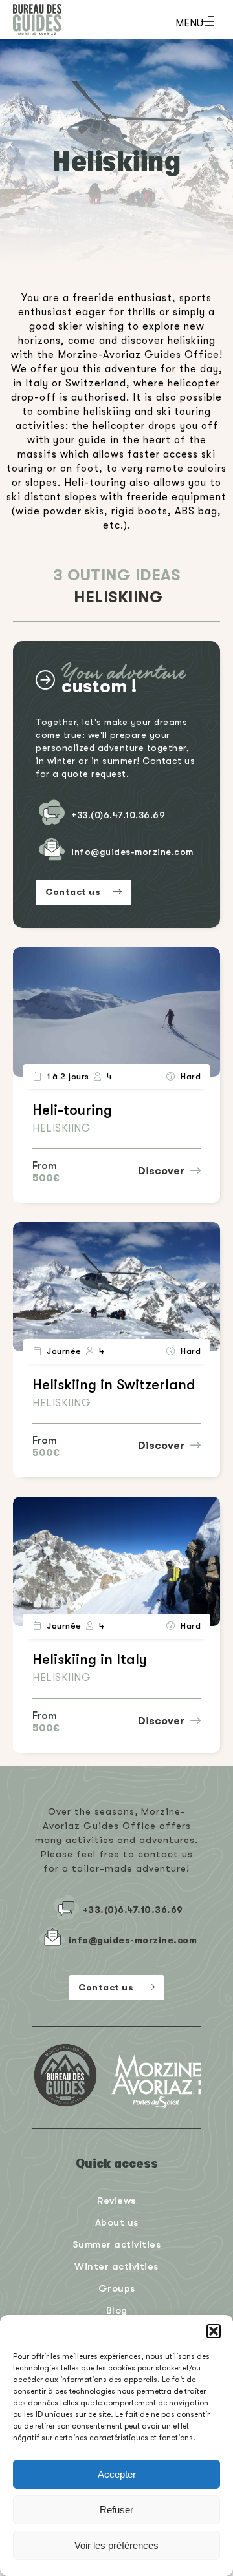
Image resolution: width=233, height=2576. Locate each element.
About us (117, 2222)
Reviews (116, 2200)
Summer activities (117, 2244)
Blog (117, 2310)
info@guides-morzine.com (132, 852)
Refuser (116, 2510)
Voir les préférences (116, 2545)
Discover (162, 1171)
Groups (117, 2288)
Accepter (117, 2474)
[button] (214, 2331)
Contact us (74, 892)
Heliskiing (61, 1128)
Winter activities (116, 2266)
